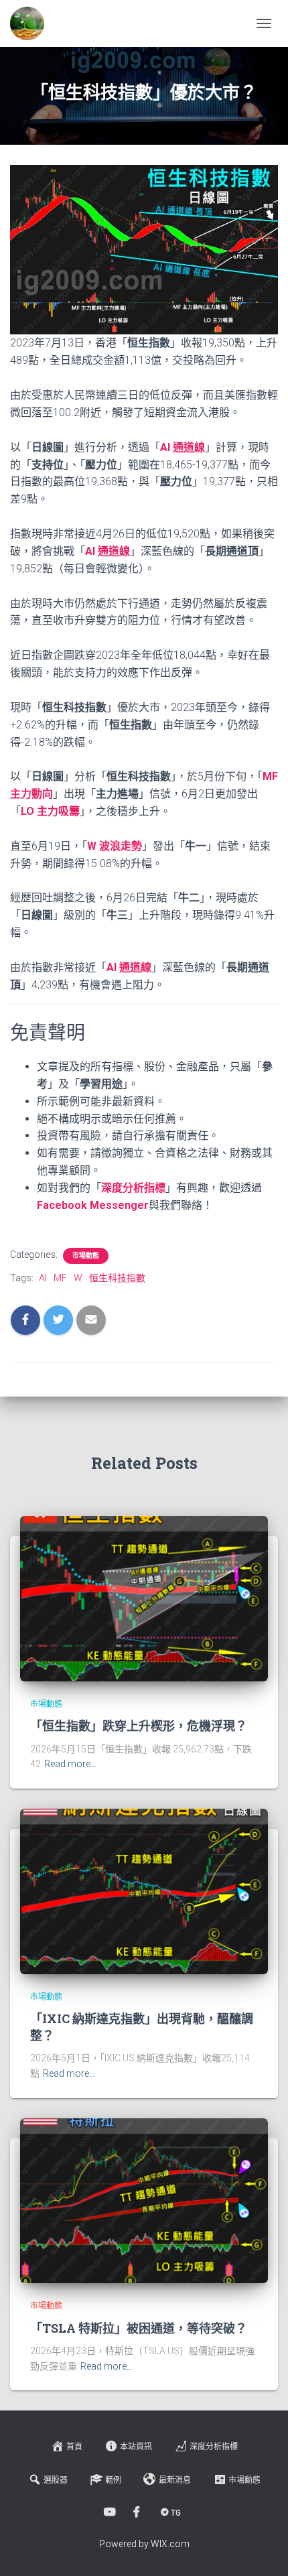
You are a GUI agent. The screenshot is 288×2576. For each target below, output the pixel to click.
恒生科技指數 (117, 1278)
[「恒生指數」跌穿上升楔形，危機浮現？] (144, 1598)
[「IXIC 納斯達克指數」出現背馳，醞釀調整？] (144, 1890)
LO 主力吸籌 (50, 811)
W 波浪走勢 (115, 846)
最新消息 (175, 2480)
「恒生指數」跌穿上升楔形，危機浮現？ (139, 1726)
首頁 (74, 2447)
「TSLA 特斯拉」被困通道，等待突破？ (139, 2328)
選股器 (56, 2480)
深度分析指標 (214, 2447)
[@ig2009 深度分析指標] (32, 23)
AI (43, 1278)
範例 (113, 2480)
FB (138, 2512)
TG (176, 2513)
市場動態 (86, 1255)
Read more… (70, 1764)
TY (111, 2512)
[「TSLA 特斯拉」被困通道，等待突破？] (144, 2200)
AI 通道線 (183, 447)
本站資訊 (136, 2447)
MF (60, 1278)
